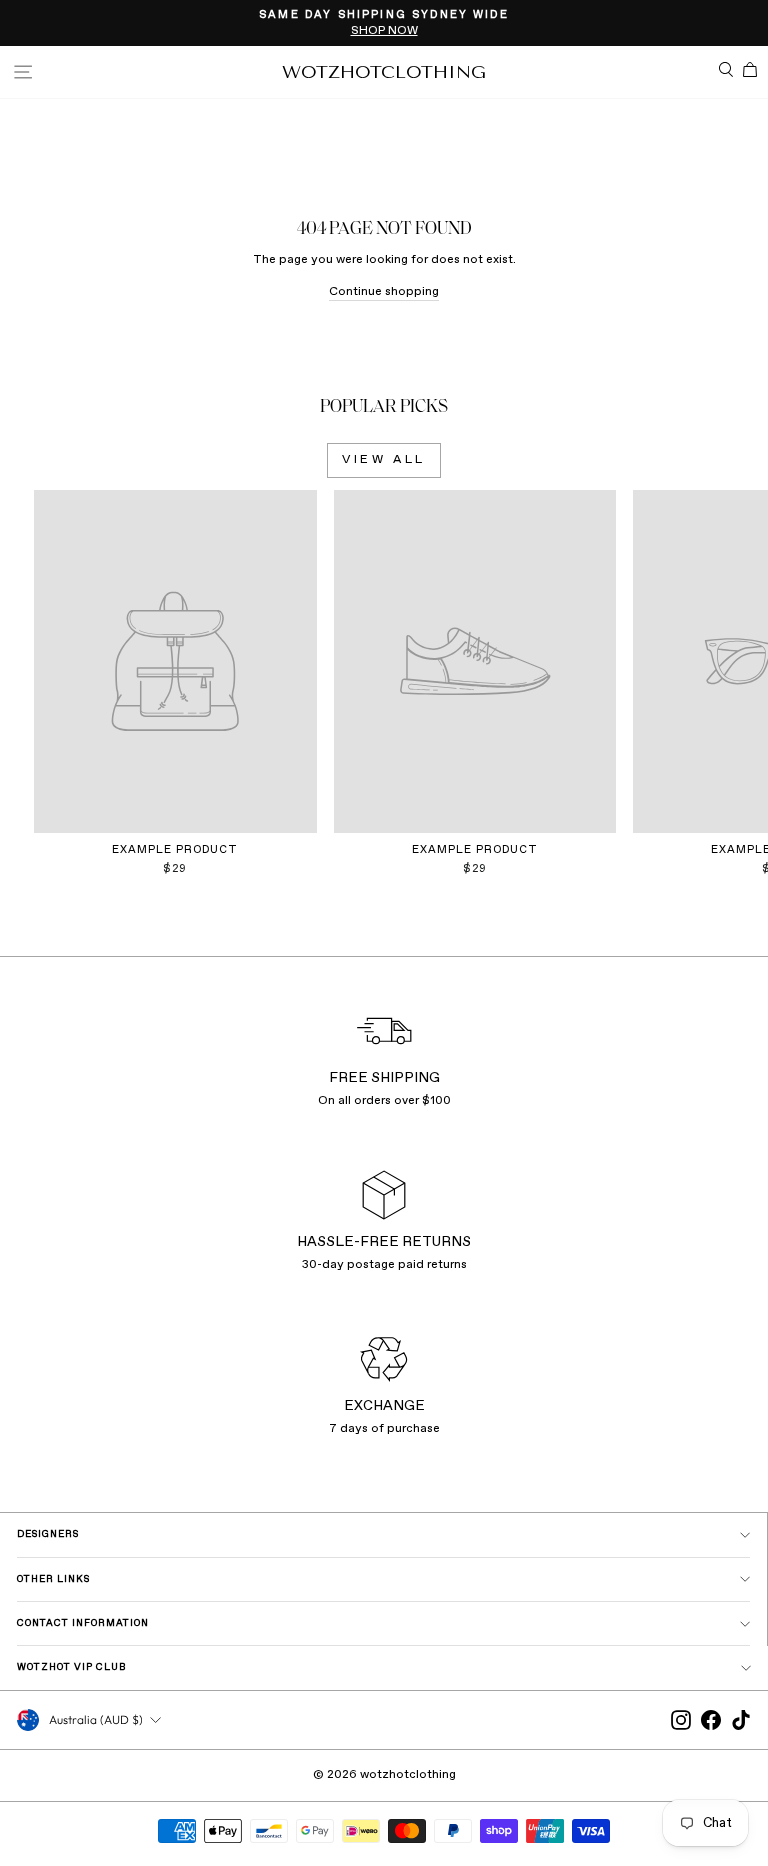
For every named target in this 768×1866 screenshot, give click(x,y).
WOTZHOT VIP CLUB (72, 1667)
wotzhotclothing (384, 72)
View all (384, 460)
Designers (48, 1534)
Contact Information (83, 1623)
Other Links (53, 1579)
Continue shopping (384, 292)
